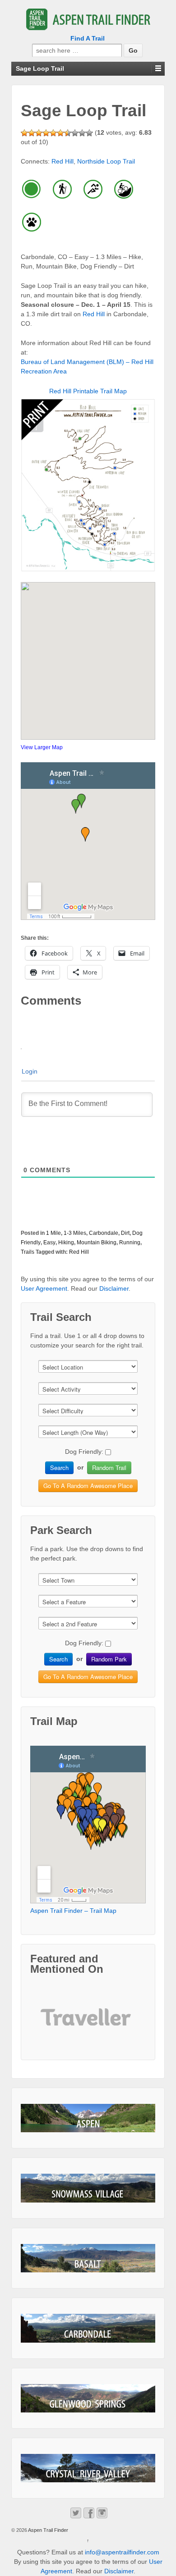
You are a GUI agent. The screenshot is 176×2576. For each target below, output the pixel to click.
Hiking (66, 1242)
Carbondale (104, 1233)
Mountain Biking (97, 1242)
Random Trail (109, 1468)
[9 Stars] (82, 133)
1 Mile (53, 1233)
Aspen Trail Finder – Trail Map (73, 1911)
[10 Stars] (89, 133)
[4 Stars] (46, 133)
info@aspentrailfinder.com (122, 2552)
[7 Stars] (68, 133)
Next (121, 2024)
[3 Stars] (39, 133)
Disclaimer (114, 1288)
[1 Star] (24, 133)
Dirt (125, 1233)
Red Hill (63, 161)
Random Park (109, 1659)
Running (130, 1242)
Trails (28, 1252)
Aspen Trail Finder (48, 2530)
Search (59, 1468)
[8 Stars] (75, 133)
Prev (55, 2024)
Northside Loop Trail (106, 161)
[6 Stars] (60, 133)
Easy (49, 1242)
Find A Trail (88, 38)
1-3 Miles (75, 1233)
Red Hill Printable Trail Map (88, 391)
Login (30, 1071)
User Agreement (44, 1288)
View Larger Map (42, 747)
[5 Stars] (53, 133)
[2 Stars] (32, 133)
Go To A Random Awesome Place (88, 1486)
